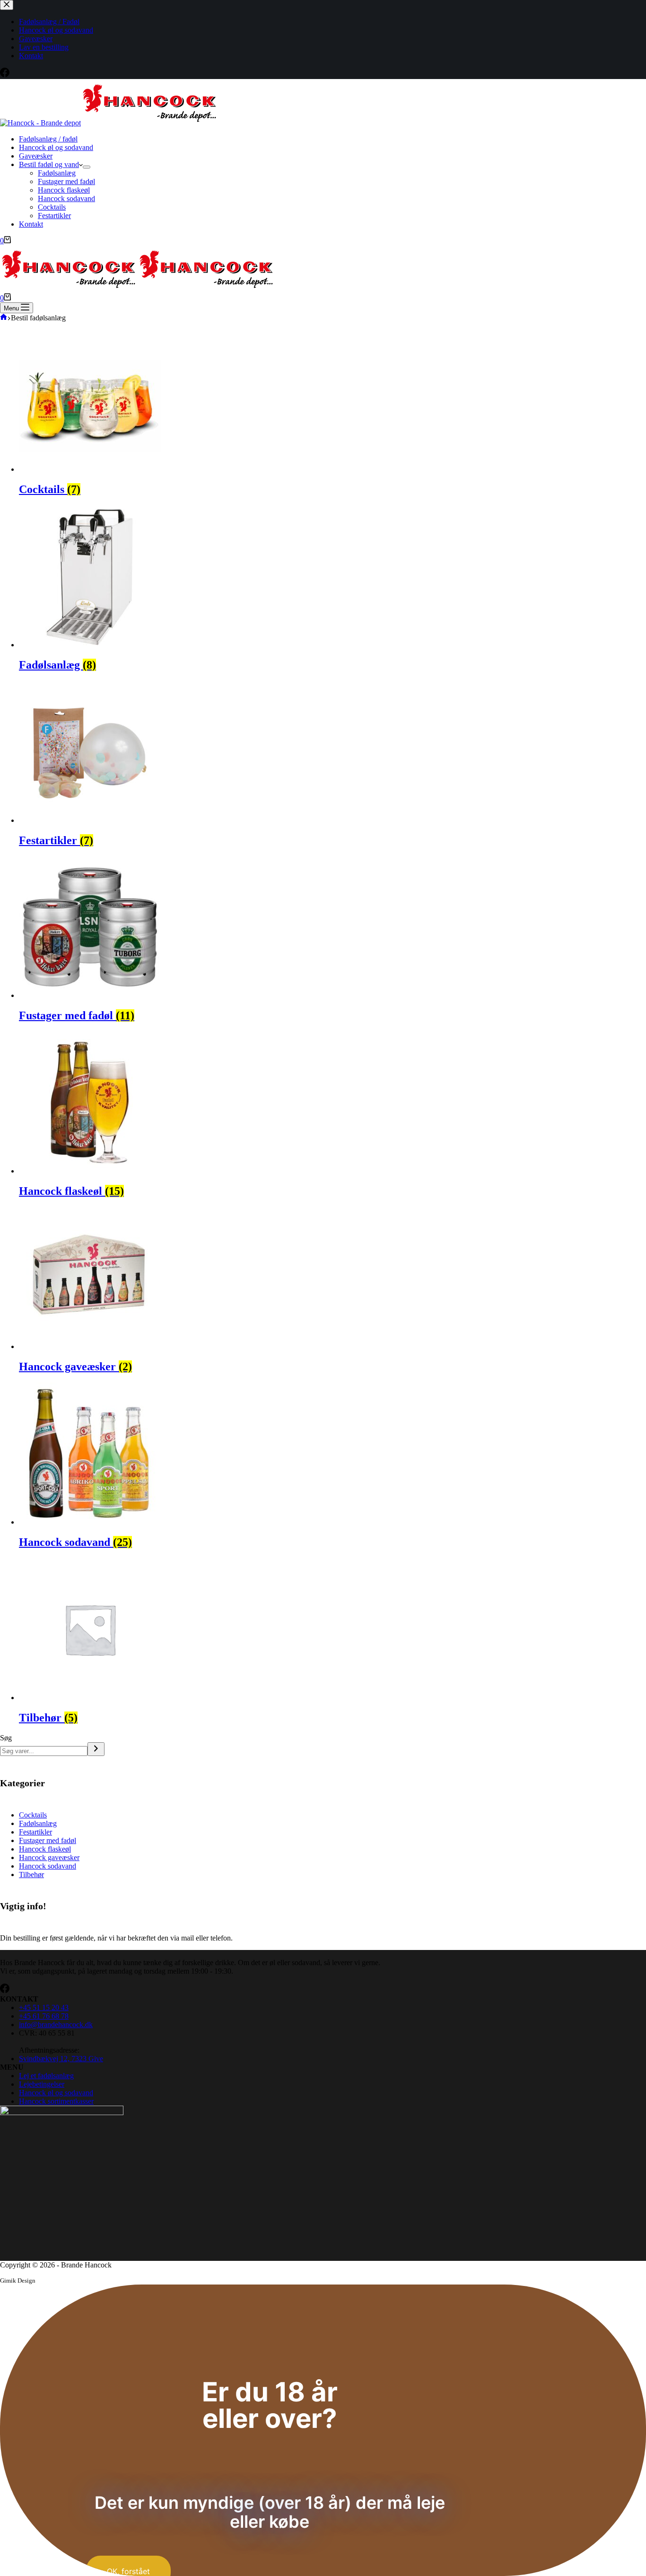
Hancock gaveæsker (75, 1367)
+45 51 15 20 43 (44, 2007)
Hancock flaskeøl (64, 190)
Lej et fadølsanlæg (46, 2076)
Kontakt (31, 224)
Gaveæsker (36, 156)
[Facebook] (5, 1990)
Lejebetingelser (42, 2084)
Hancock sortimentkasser (56, 2101)
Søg (6, 1738)
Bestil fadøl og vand (49, 164)
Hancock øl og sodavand (56, 147)
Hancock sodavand (66, 198)
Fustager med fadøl (66, 181)
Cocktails (52, 207)
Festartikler (54, 216)
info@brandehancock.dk (56, 2025)
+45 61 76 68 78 (44, 2016)
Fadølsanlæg (57, 173)
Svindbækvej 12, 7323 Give (61, 2059)
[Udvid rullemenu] (87, 167)
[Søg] (96, 1749)
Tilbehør (48, 1718)
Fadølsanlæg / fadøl (48, 139)
